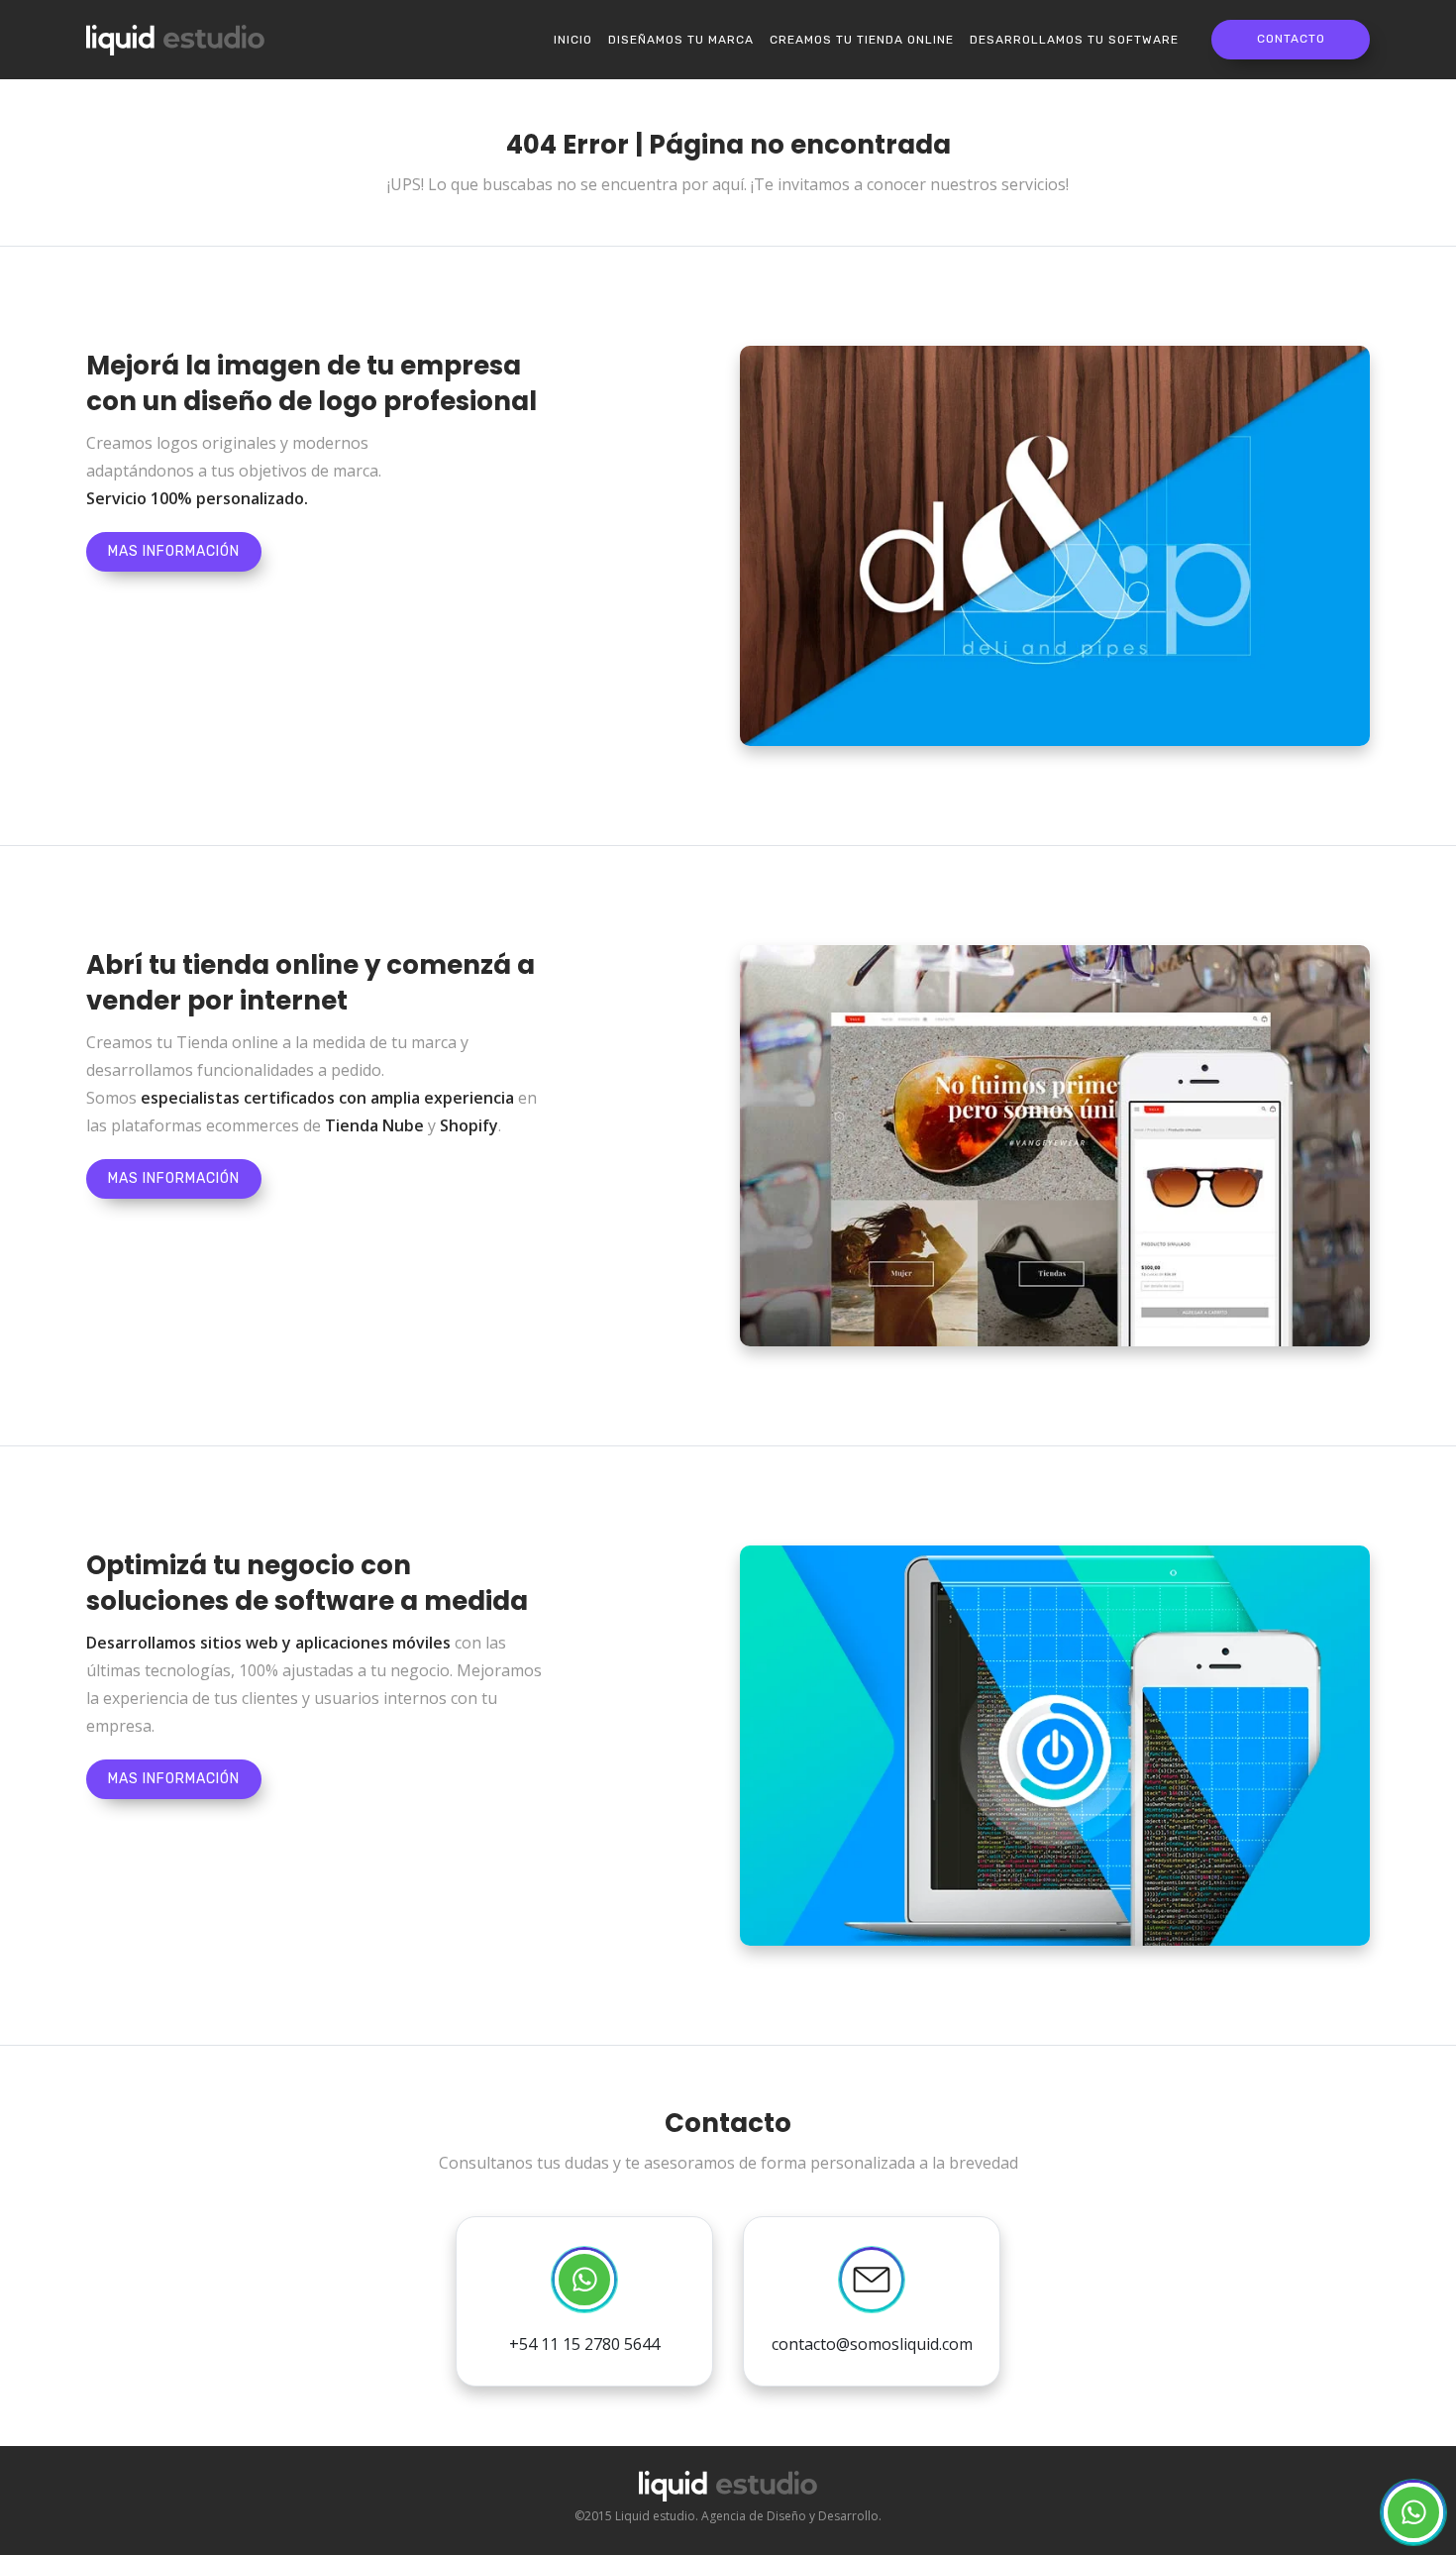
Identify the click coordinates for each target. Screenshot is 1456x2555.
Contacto (1291, 39)
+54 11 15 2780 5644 (584, 2344)
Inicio (573, 40)
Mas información (174, 551)
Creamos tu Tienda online (862, 40)
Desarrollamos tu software (1074, 40)
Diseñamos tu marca (681, 40)
